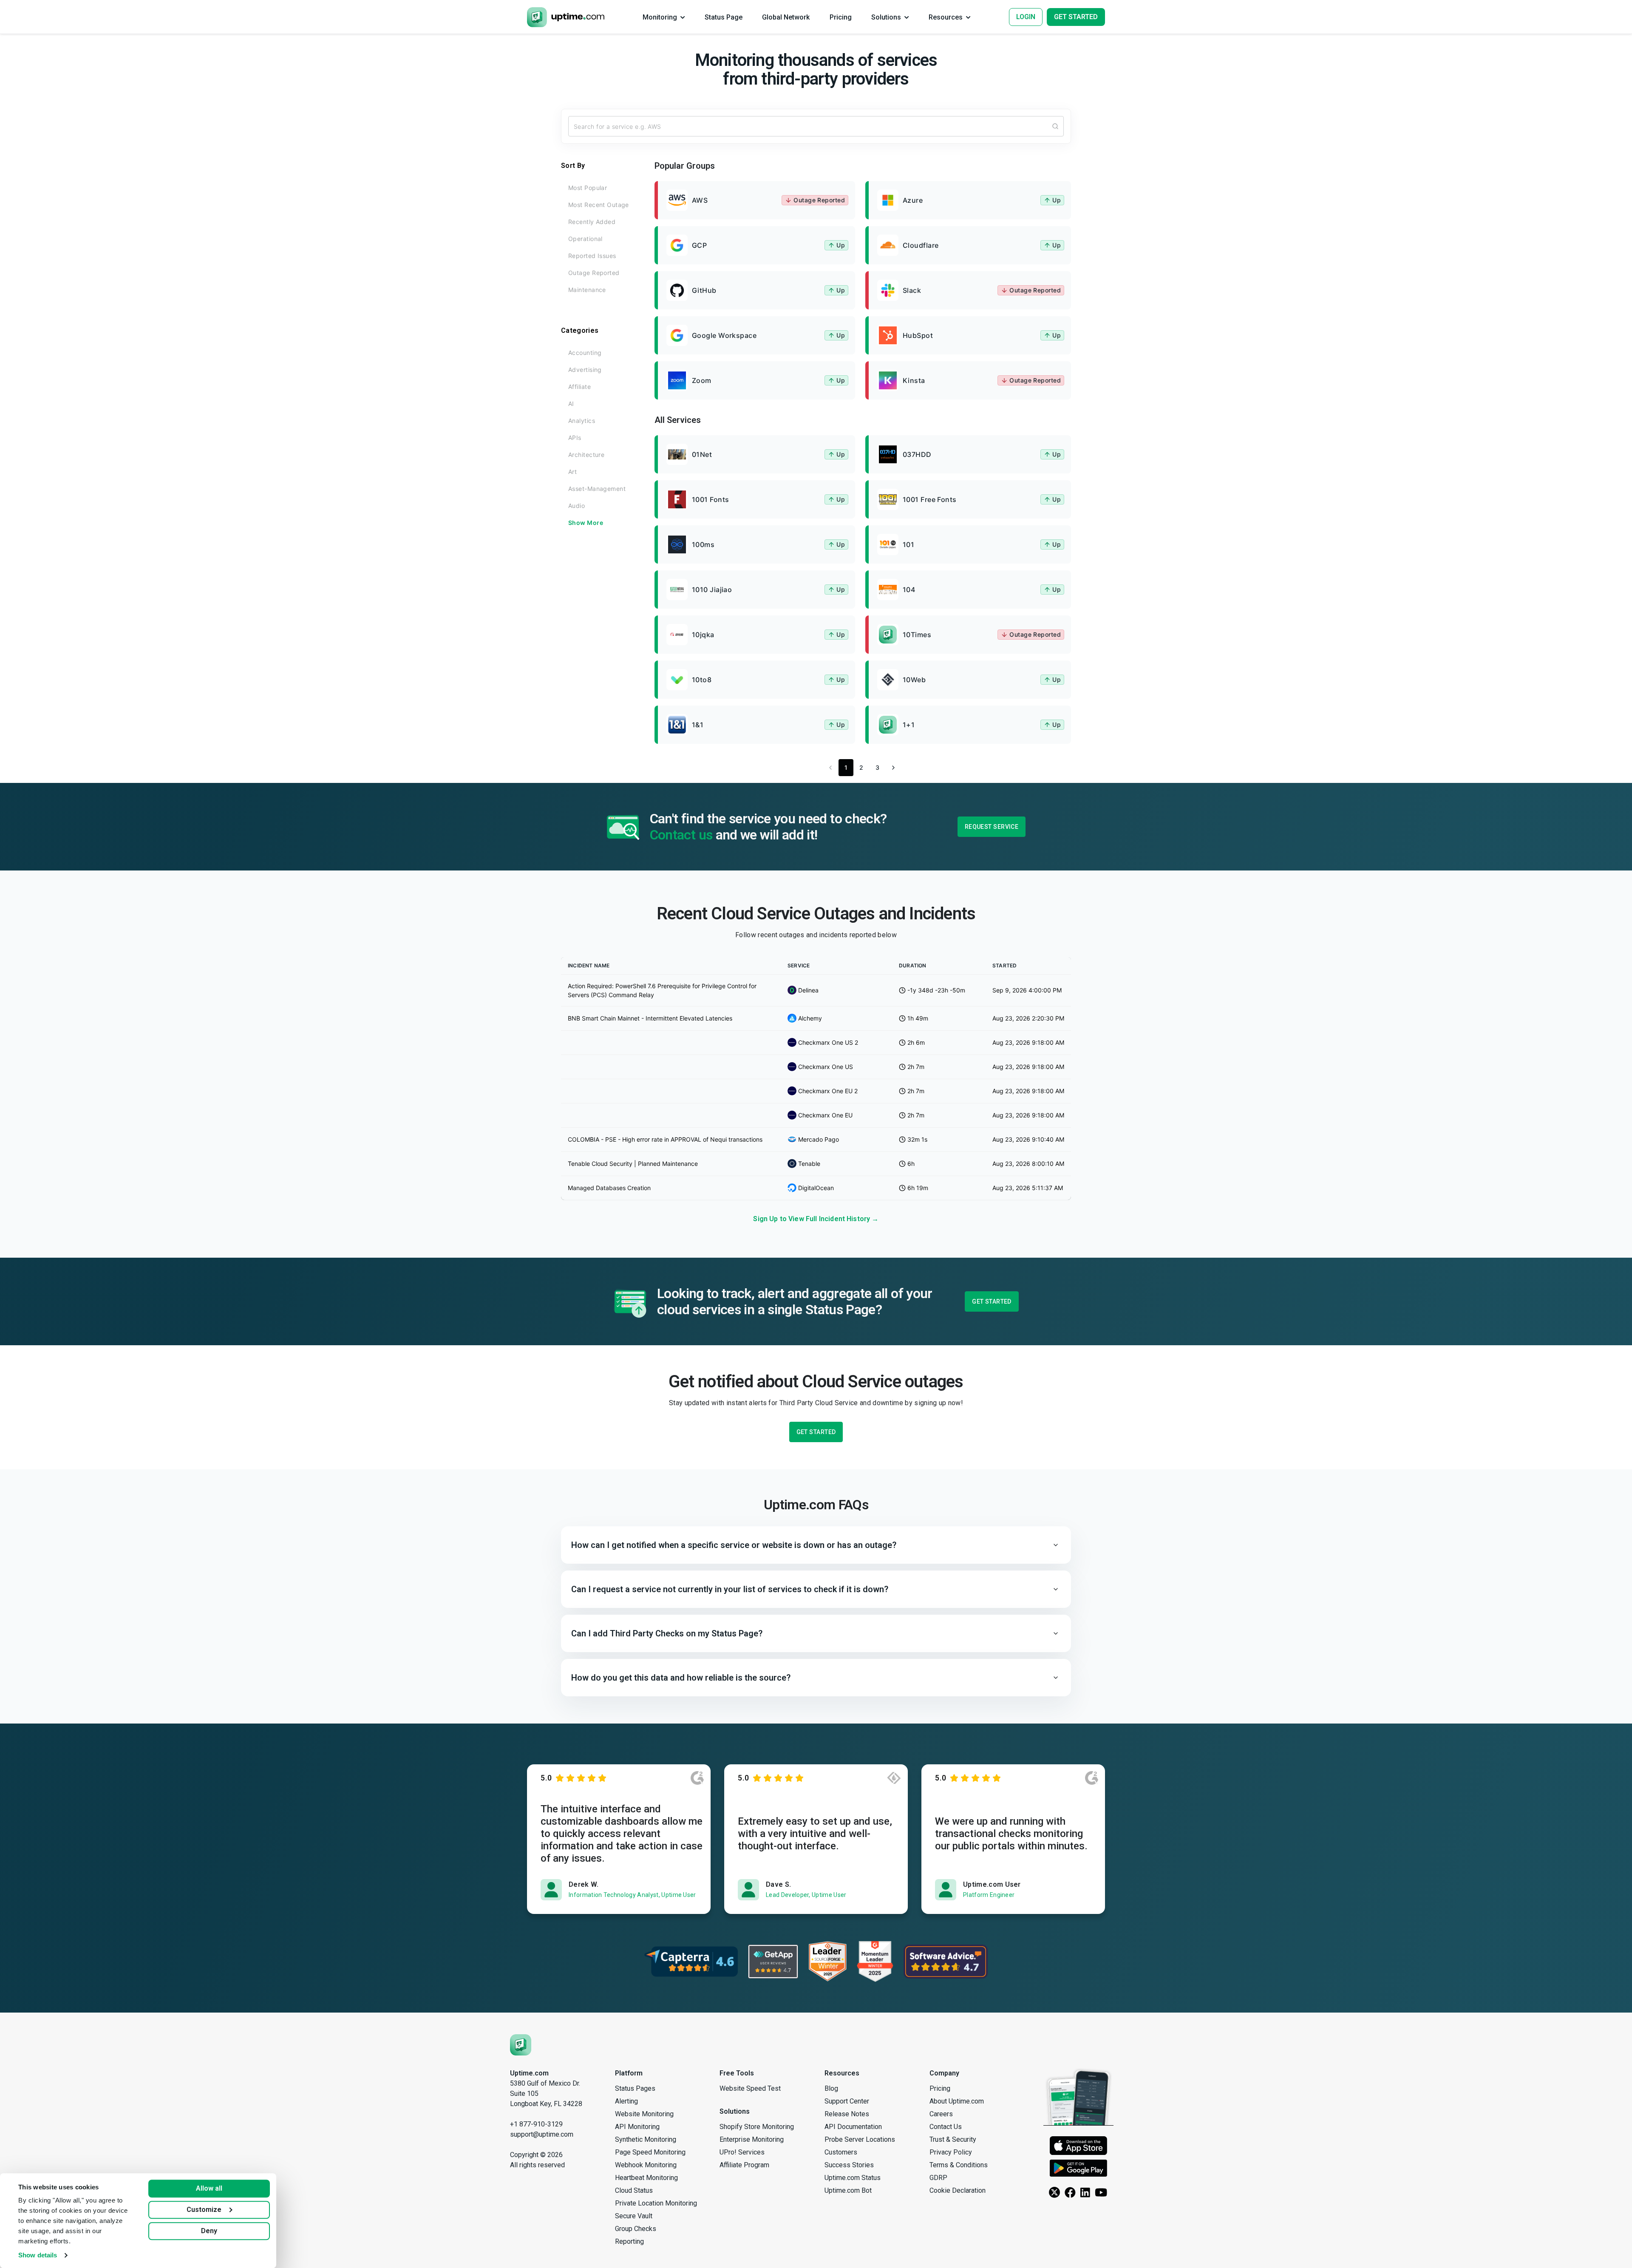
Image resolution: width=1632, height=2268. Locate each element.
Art (572, 472)
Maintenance (587, 290)
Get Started (992, 1301)
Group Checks (636, 2229)
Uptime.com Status (853, 2178)
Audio (577, 506)
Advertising (585, 370)
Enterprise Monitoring (752, 2139)
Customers (841, 2152)
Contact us (681, 835)
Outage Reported (594, 273)
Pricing (940, 2088)
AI (571, 404)
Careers (941, 2114)
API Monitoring (637, 2127)
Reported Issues (592, 256)
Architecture (586, 455)
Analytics (582, 421)
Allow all (209, 2188)
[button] (816, 1545)
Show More (586, 523)
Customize (204, 2210)
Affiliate (579, 387)
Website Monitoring (644, 2114)
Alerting (626, 2101)
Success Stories (849, 2165)
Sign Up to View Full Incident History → (816, 1219)
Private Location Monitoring (656, 2203)
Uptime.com (529, 2073)
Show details (38, 2255)
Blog (831, 2088)
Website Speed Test (750, 2088)
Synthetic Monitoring (646, 2139)
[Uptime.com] (521, 2045)
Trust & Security (953, 2139)
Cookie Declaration (958, 2190)
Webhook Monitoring (646, 2165)
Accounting (585, 353)
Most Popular (588, 188)
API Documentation (853, 2127)
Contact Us (946, 2127)
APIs (575, 438)
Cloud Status (634, 2190)
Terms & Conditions (959, 2165)
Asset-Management (597, 489)
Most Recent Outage (599, 205)
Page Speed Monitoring (650, 2152)
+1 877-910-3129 (536, 2124)
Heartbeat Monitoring (646, 2178)
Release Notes (847, 2114)
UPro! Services (742, 2152)
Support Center (847, 2101)
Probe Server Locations (860, 2139)
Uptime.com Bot (848, 2190)
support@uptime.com (542, 2134)
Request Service (992, 827)
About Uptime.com (957, 2101)
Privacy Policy (951, 2152)
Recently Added (592, 222)
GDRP (938, 2178)
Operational (585, 239)
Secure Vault (634, 2216)
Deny (209, 2231)
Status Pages (635, 2088)
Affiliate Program (744, 2165)
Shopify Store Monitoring (757, 2127)
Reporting (629, 2241)
